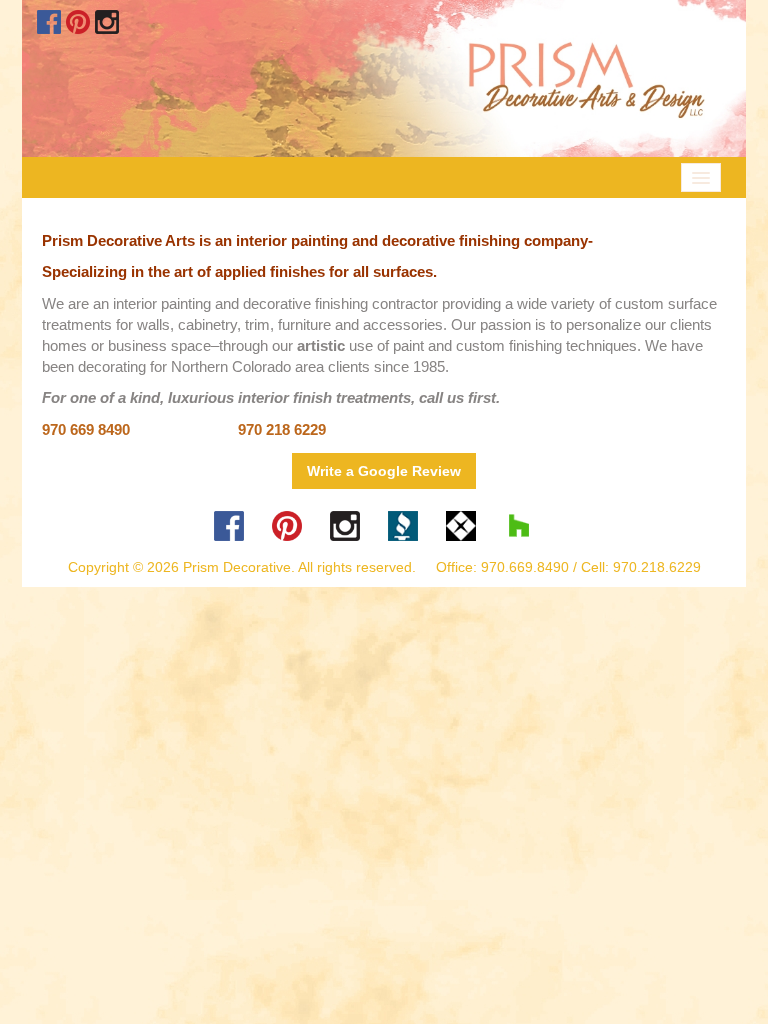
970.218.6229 (657, 567)
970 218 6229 (282, 429)
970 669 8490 (86, 429)
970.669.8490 (525, 567)
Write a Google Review (384, 471)
